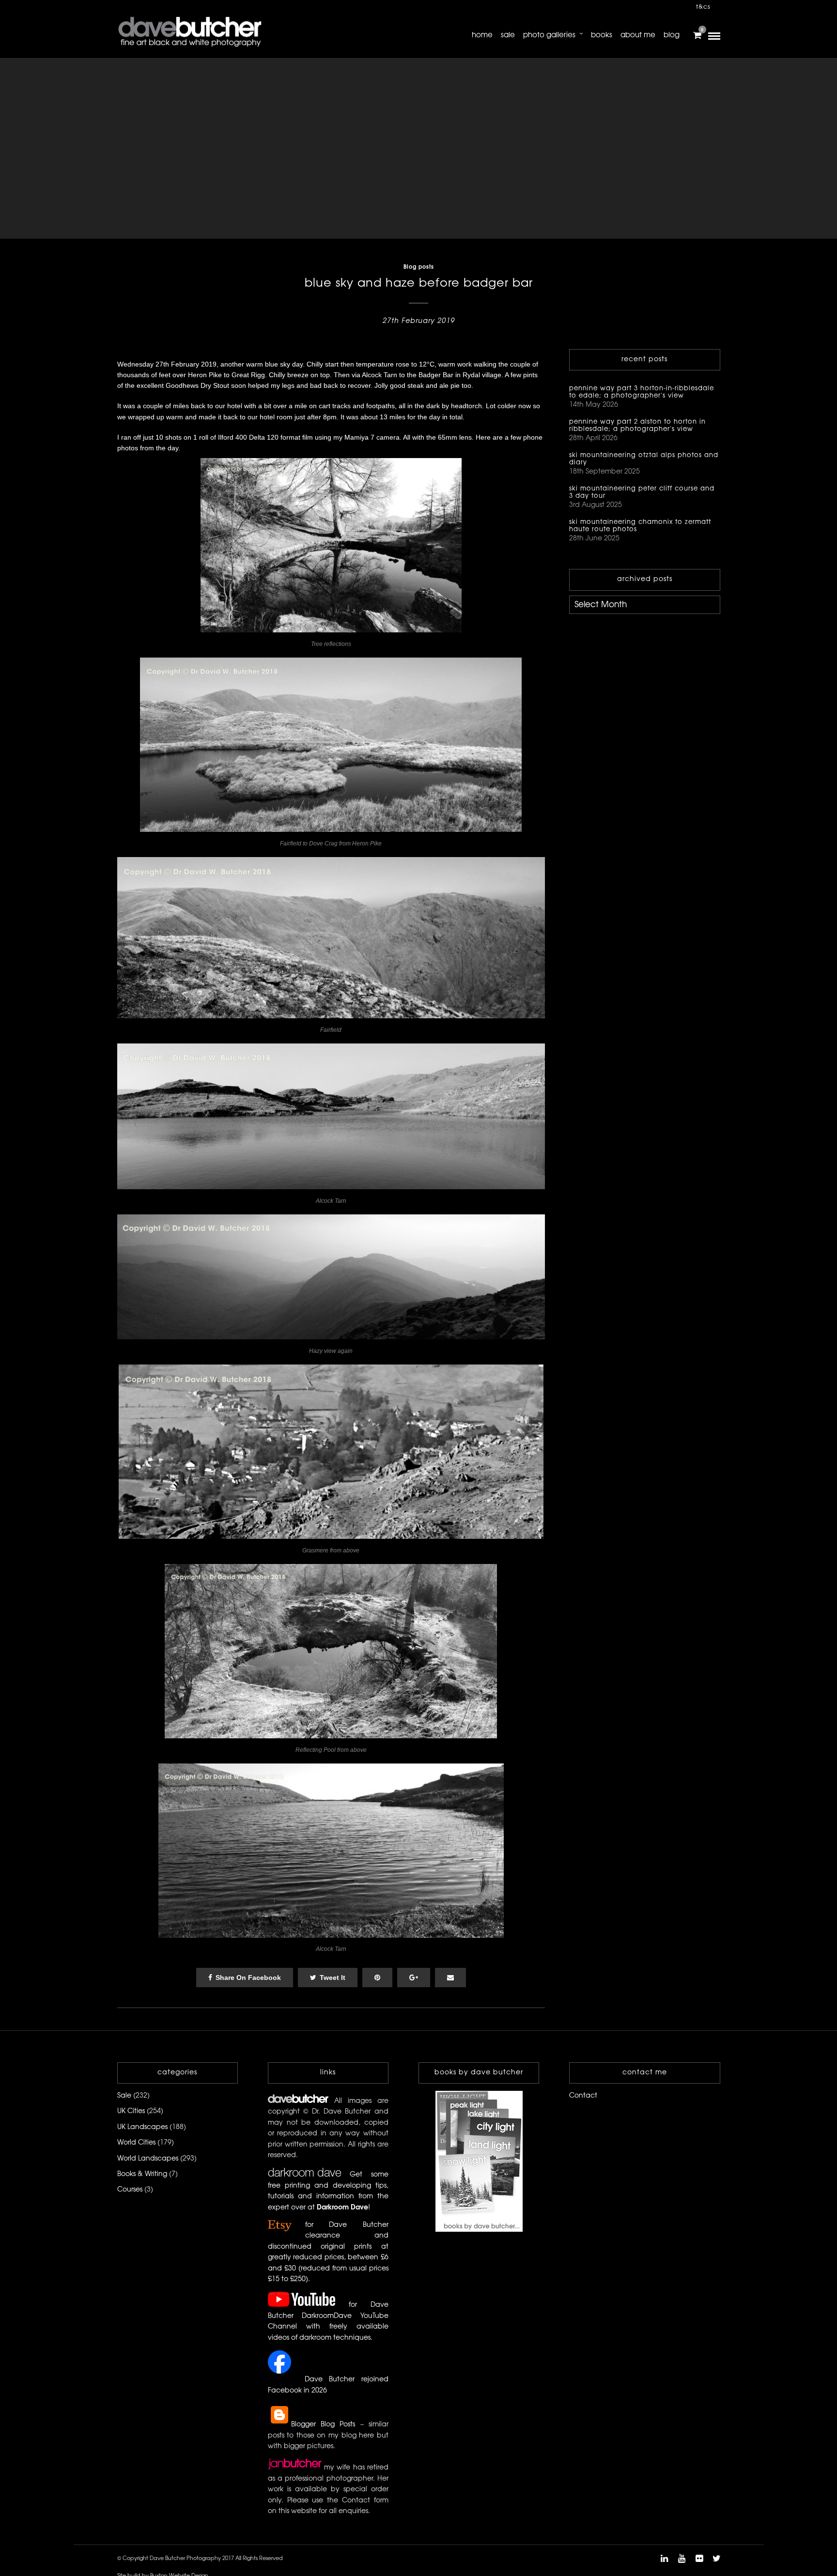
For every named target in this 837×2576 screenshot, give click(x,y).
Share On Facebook (248, 1978)
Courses (130, 2190)
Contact (583, 2096)
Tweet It (333, 1978)
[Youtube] (682, 2559)
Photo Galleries (549, 35)
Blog (672, 35)
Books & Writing (142, 2174)
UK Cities (131, 2111)
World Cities (136, 2143)
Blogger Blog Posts (323, 2425)
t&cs (703, 7)
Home (482, 35)
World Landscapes (148, 2159)
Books (602, 35)
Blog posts (419, 267)
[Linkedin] (664, 2559)
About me (638, 35)
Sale (508, 35)
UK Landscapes (142, 2127)
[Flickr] (699, 2559)
